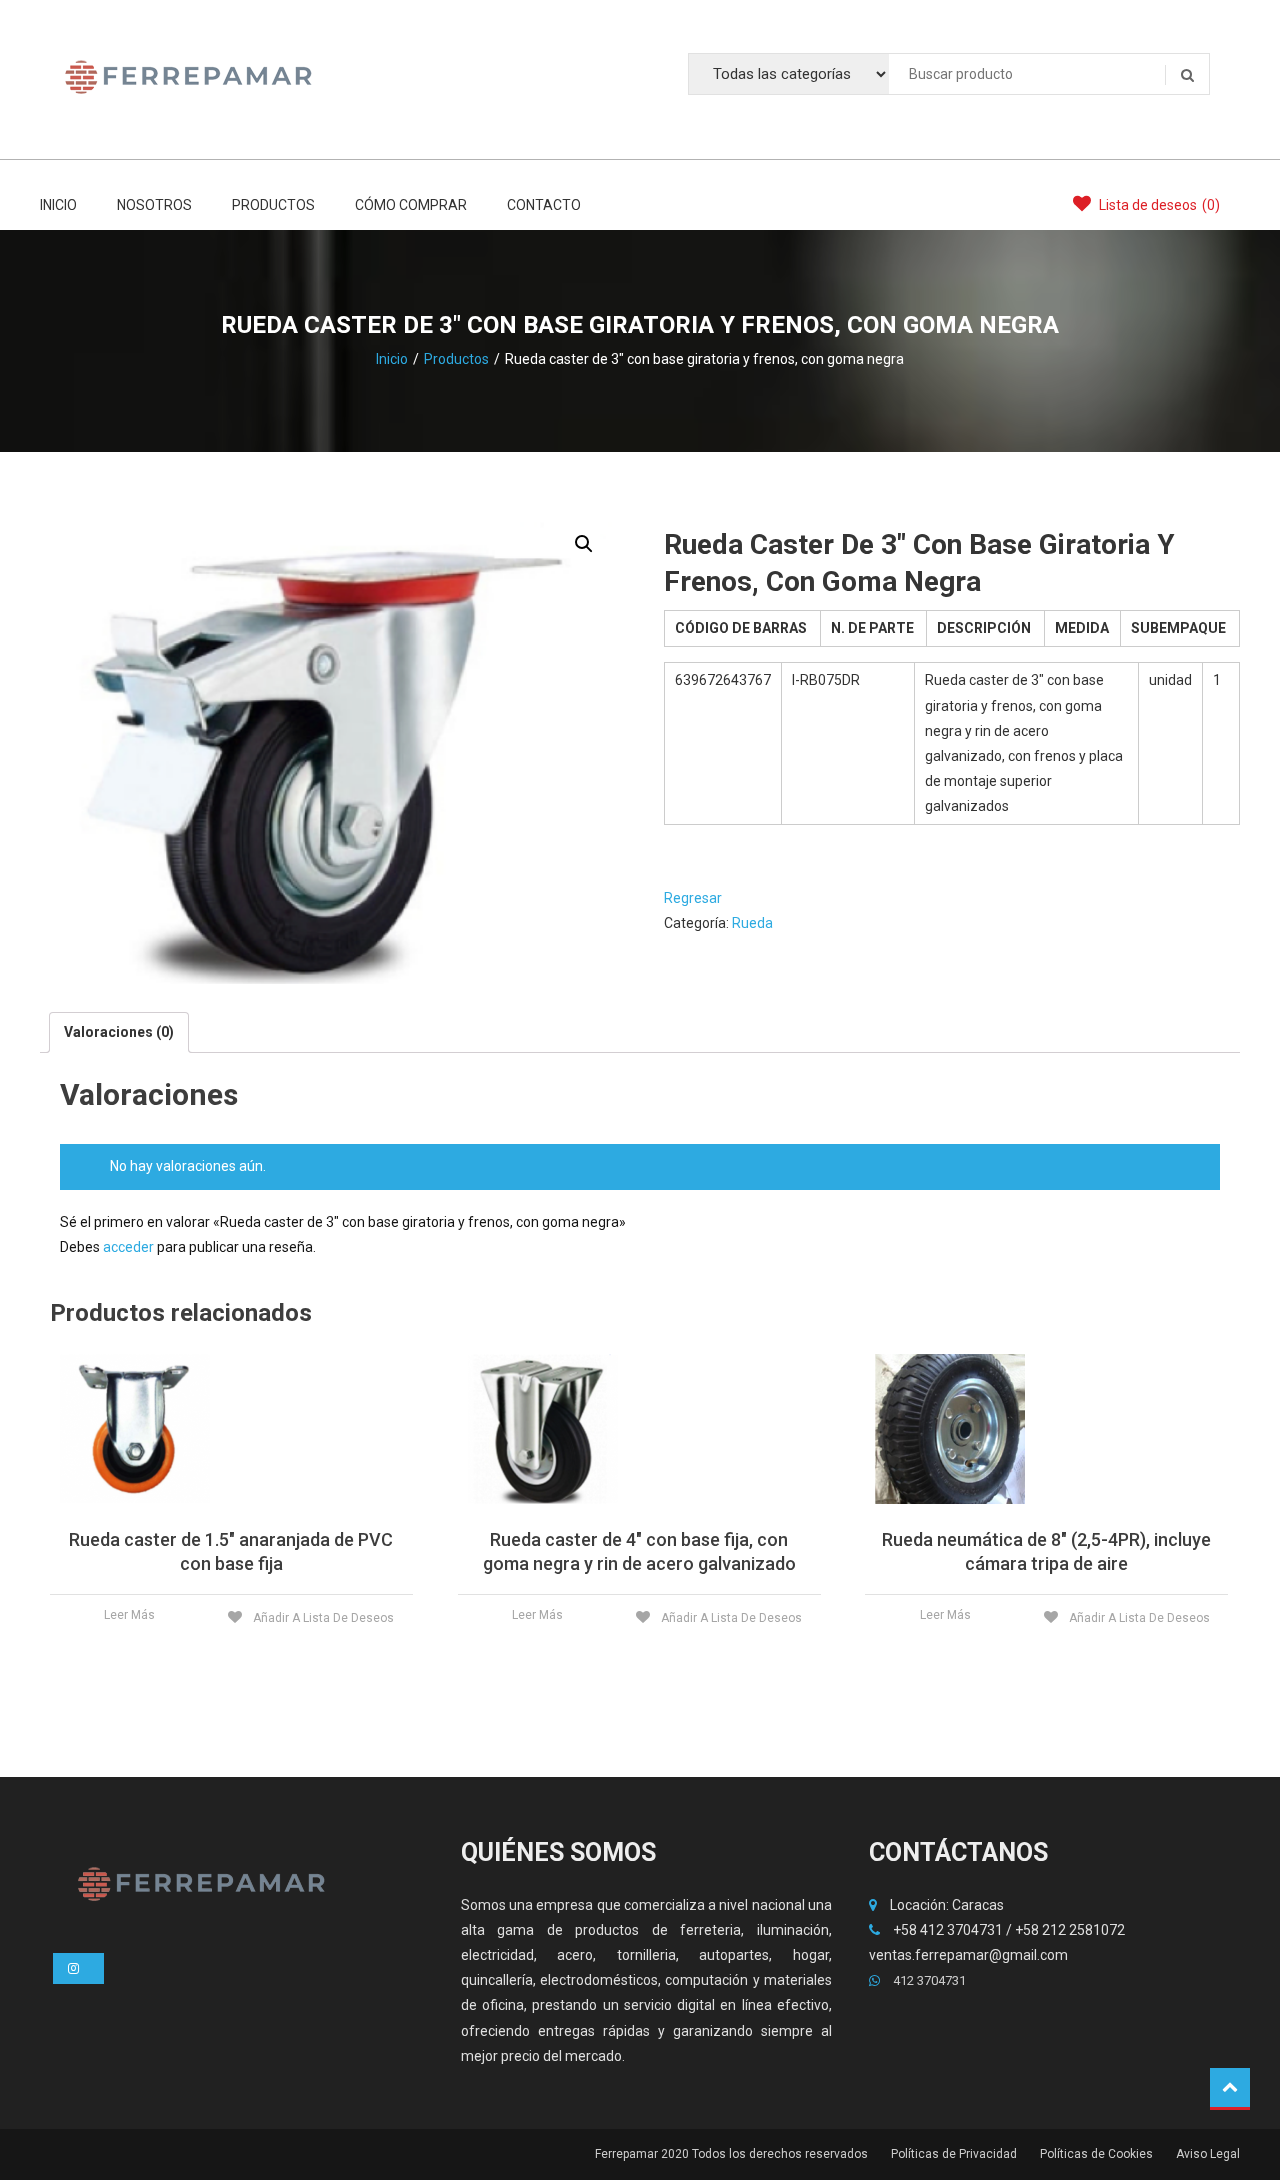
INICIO (58, 205)
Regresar (693, 898)
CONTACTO (544, 205)
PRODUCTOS (273, 205)
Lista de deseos (1158, 205)
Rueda (752, 923)
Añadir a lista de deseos (322, 1618)
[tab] (119, 1032)
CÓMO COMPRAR (411, 205)
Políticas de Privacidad (954, 2154)
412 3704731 (928, 1980)
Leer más (129, 1615)
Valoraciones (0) (119, 1032)
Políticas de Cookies (1096, 2154)
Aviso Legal (1208, 2154)
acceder (128, 1247)
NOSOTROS (154, 205)
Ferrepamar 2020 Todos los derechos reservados (731, 2154)
